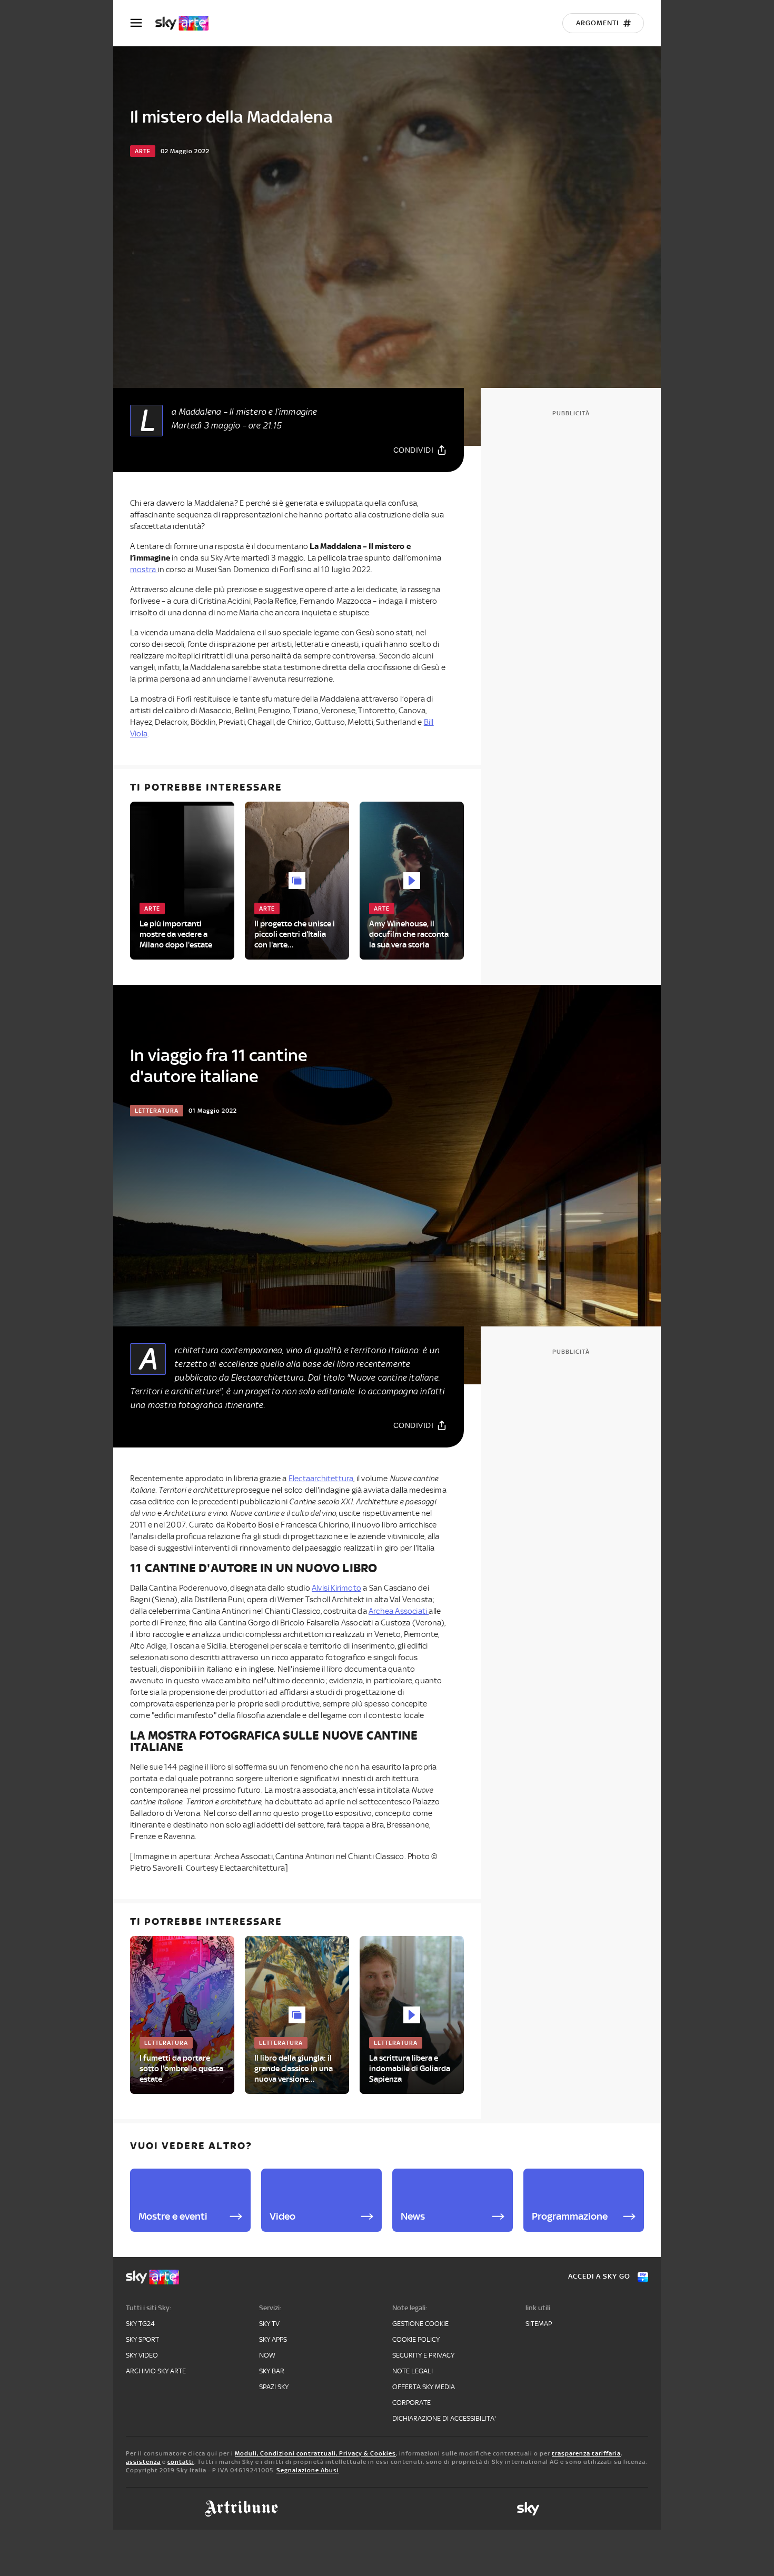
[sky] (528, 2509)
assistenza (143, 2462)
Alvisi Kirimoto (336, 1588)
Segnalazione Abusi (308, 2470)
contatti (181, 2462)
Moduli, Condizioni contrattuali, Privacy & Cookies (315, 2453)
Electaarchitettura (321, 1479)
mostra (144, 570)
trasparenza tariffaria (586, 2453)
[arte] (187, 23)
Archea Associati (399, 1611)
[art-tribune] (241, 2509)
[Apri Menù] (143, 23)
